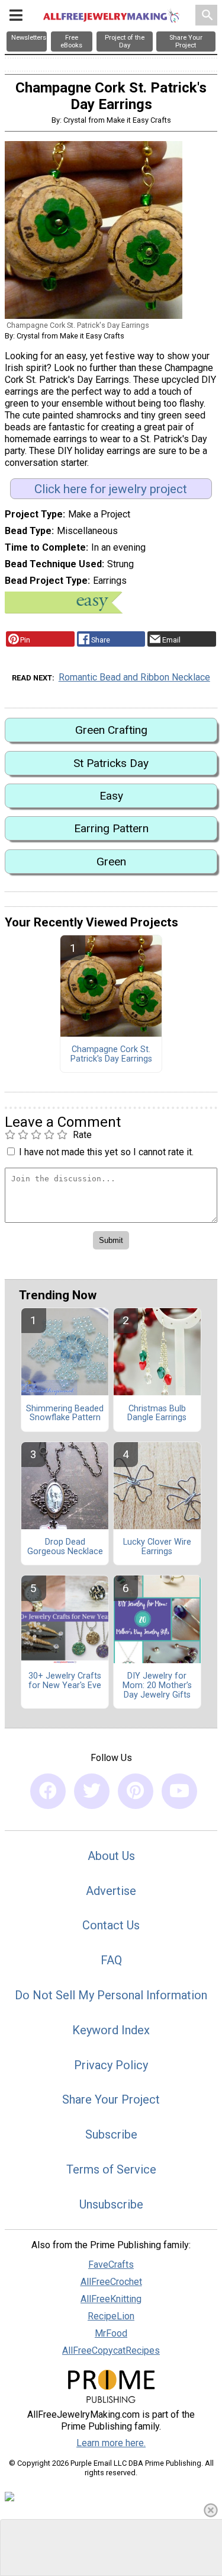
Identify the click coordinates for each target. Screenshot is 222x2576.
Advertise (111, 1891)
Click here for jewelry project (111, 489)
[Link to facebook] (48, 1791)
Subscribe (111, 2134)
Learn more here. (111, 2443)
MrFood (111, 2333)
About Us (111, 1856)
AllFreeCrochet (111, 2282)
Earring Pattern (111, 828)
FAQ (111, 1960)
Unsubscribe (111, 2204)
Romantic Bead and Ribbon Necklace (134, 677)
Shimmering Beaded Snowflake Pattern (65, 1414)
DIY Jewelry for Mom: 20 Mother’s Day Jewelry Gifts (157, 1686)
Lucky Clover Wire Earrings (157, 1547)
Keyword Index (111, 2030)
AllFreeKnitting (111, 2299)
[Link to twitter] (92, 1791)
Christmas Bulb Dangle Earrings (157, 1414)
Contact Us (111, 1925)
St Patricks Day (111, 763)
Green (111, 862)
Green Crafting (111, 730)
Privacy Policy (111, 2065)
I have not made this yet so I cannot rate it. (106, 1152)
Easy (111, 796)
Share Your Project (111, 2099)
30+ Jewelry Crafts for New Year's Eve (65, 1681)
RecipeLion (111, 2316)
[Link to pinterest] (136, 1791)
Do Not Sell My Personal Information (111, 1995)
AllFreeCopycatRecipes (111, 2350)
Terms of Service (111, 2169)
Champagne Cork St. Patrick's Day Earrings (111, 1054)
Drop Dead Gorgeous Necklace (65, 1547)
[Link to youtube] (179, 1791)
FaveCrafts (111, 2265)
